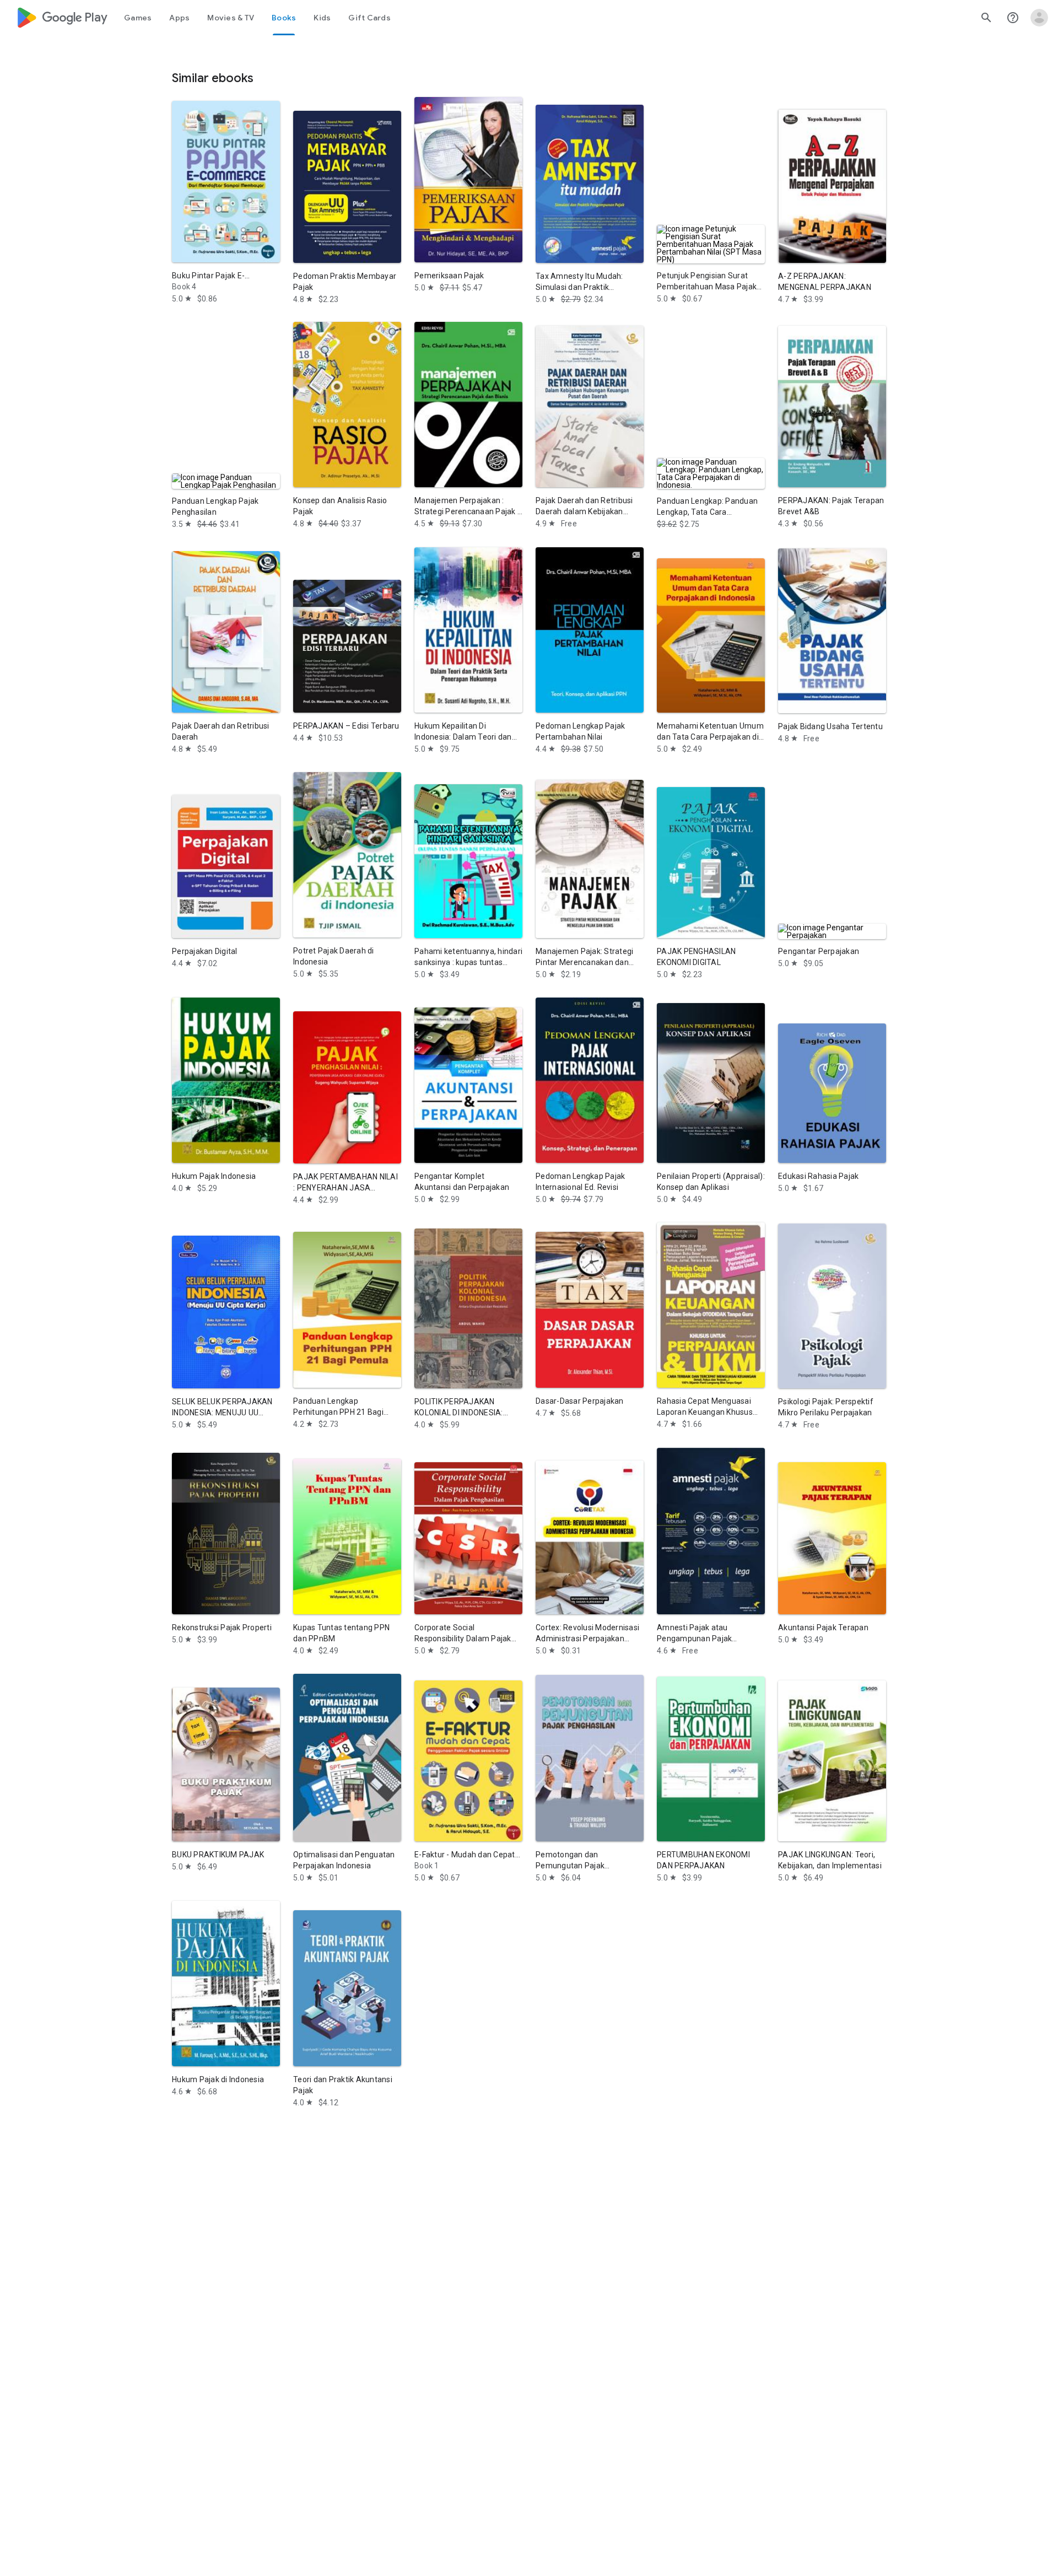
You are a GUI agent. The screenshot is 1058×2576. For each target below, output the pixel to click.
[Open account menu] (1039, 18)
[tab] (138, 18)
